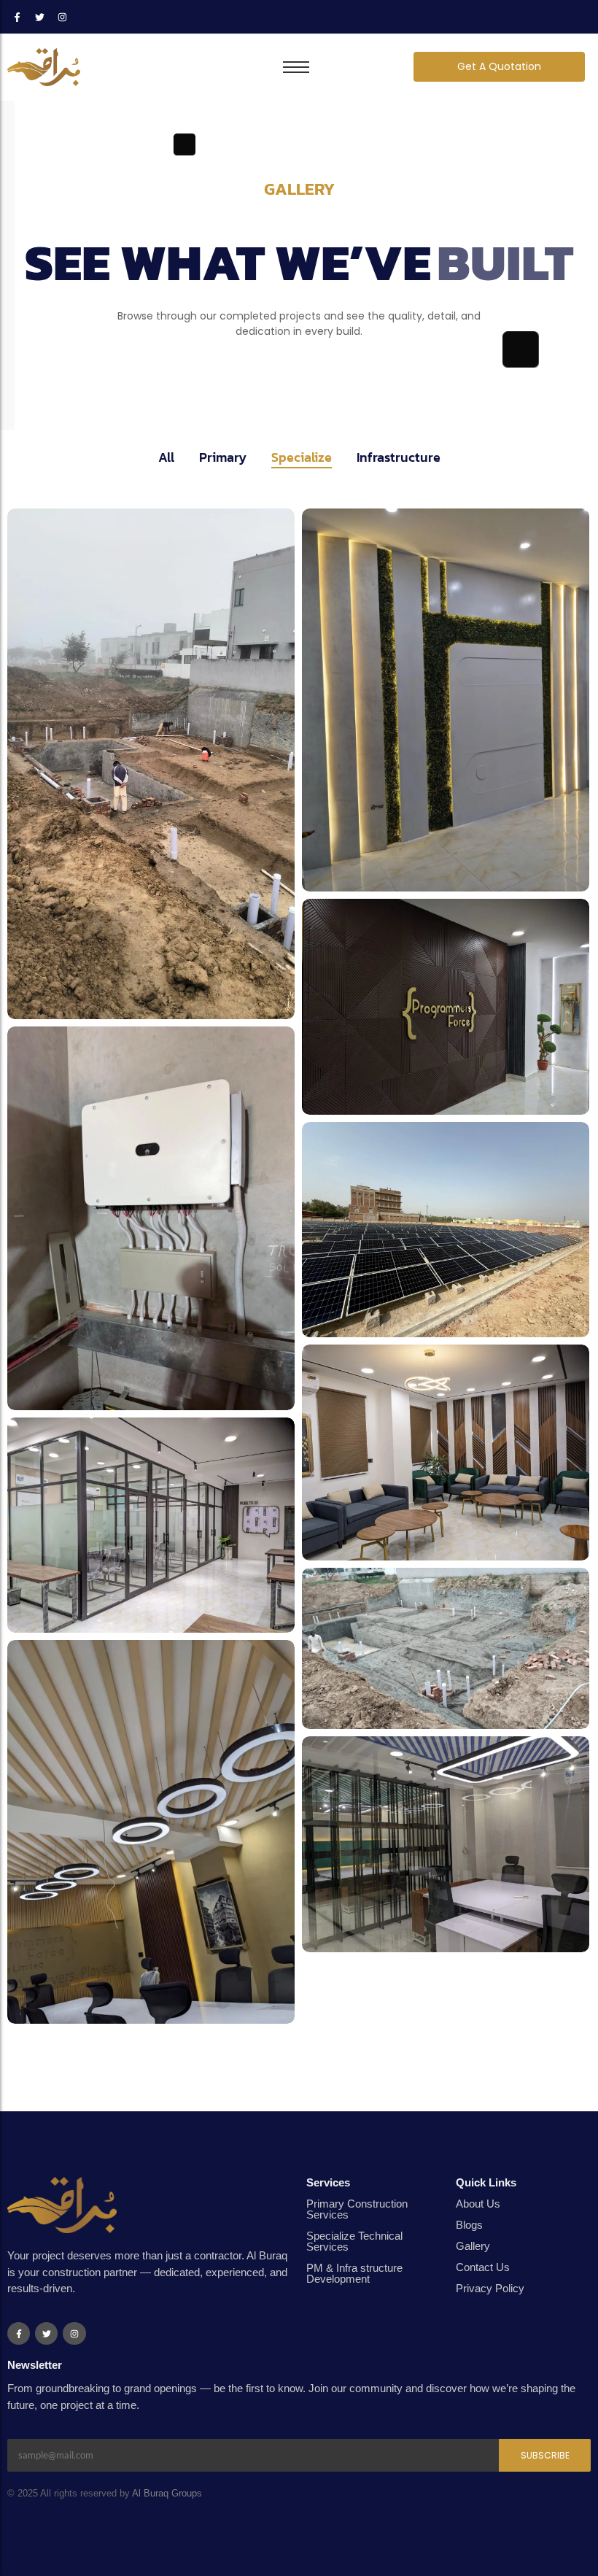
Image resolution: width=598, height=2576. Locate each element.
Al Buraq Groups (167, 2493)
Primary (223, 457)
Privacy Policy (490, 2288)
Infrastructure (399, 457)
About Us (478, 2204)
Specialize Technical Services (354, 2241)
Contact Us (483, 2267)
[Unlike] (246, 977)
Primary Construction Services (357, 2209)
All (166, 457)
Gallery (473, 2246)
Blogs (469, 2225)
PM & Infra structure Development (354, 2273)
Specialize (302, 457)
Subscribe (545, 2455)
